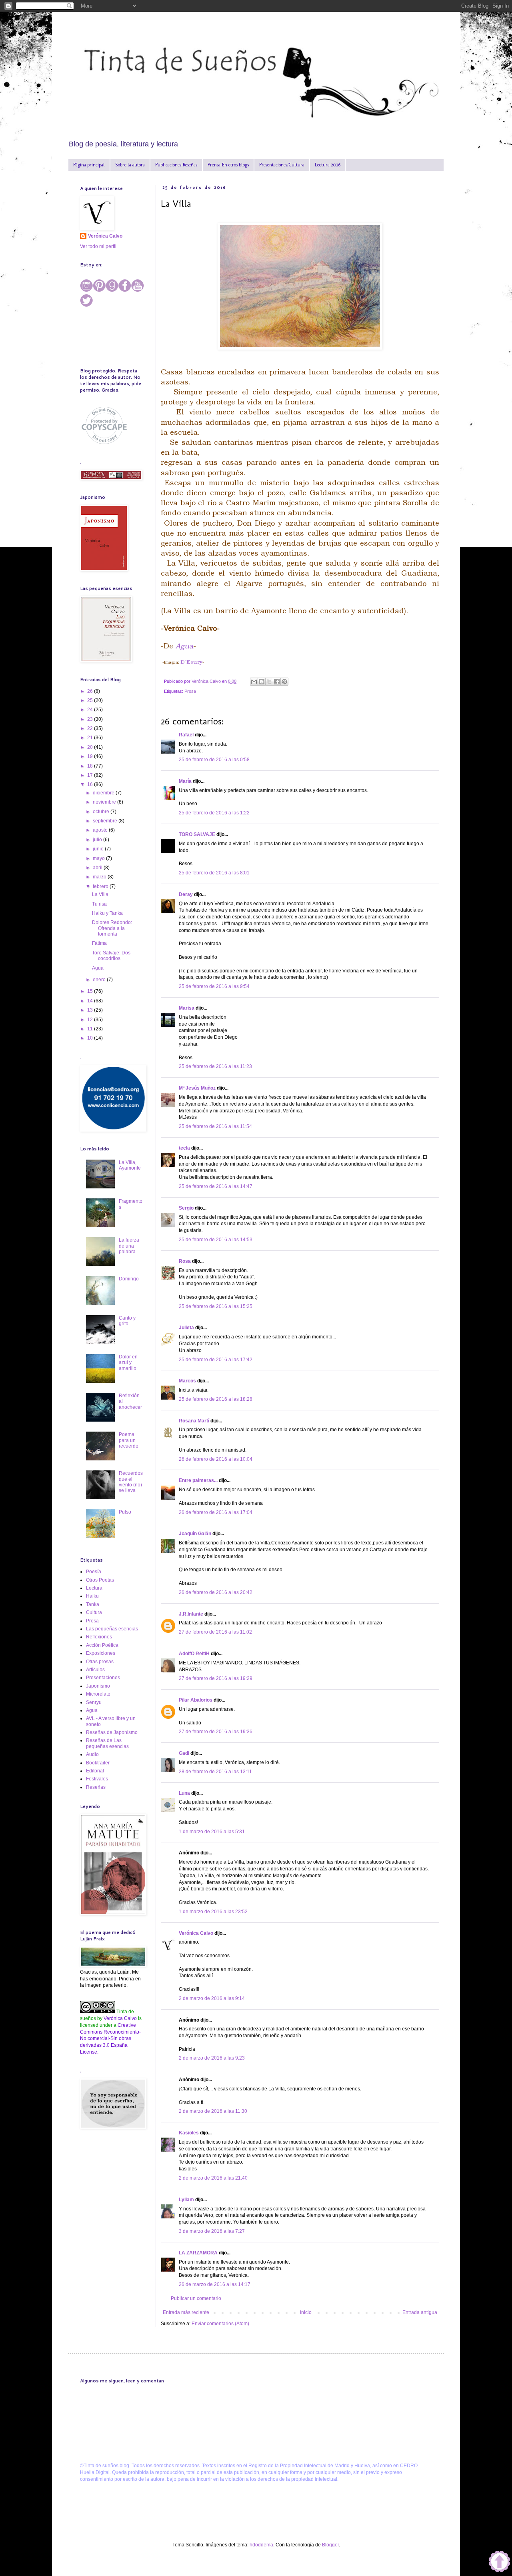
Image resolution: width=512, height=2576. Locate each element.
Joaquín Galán (195, 1534)
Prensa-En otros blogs (228, 165)
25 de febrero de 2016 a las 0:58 (214, 760)
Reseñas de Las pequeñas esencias (107, 1743)
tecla (184, 1148)
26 (91, 691)
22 (91, 728)
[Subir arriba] (499, 2562)
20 (91, 747)
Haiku (92, 1596)
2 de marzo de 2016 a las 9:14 (212, 1998)
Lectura (94, 1588)
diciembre (104, 793)
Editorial (95, 1771)
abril (98, 868)
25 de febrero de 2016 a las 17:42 (216, 1360)
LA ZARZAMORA (198, 2253)
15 (91, 991)
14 (91, 1001)
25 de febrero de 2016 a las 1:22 (214, 813)
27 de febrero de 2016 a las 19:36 (216, 1732)
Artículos (95, 1670)
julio (98, 840)
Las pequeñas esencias (112, 1629)
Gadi (184, 1753)
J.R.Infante (191, 1614)
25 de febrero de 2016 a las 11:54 (215, 1126)
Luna (184, 1793)
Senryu (94, 1702)
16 (91, 784)
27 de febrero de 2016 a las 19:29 (216, 1678)
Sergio (186, 1208)
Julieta (186, 1328)
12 (91, 1020)
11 (91, 1029)
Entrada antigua (420, 2312)
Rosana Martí (194, 1421)
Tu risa (99, 904)
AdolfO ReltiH (194, 1654)
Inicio (306, 2312)
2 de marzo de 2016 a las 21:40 (213, 2178)
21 (91, 738)
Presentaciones (103, 1678)
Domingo (129, 1279)
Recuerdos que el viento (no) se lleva (131, 1482)
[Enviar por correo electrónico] (254, 682)
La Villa (100, 894)
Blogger (330, 2545)
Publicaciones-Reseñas (176, 165)
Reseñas (96, 1787)
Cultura (94, 1612)
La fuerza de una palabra (129, 1246)
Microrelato (98, 1694)
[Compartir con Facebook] (277, 682)
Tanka (93, 1604)
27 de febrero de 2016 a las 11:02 (215, 1632)
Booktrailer (98, 1763)
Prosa (190, 691)
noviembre (105, 802)
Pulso (125, 1512)
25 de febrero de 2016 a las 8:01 (214, 873)
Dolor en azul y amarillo (128, 1363)
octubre (102, 812)
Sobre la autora (130, 165)
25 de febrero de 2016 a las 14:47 (216, 1186)
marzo (100, 877)
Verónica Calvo (196, 1933)
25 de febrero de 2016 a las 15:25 (216, 1306)
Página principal (89, 165)
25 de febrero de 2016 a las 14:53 (216, 1240)
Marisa (187, 1008)
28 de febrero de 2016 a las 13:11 (215, 1772)
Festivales (97, 1779)
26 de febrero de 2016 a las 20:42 (216, 1592)
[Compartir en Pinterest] (284, 682)
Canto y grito (127, 1321)
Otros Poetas (100, 1580)
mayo (99, 858)
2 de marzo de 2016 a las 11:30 (213, 2111)
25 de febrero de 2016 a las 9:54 (214, 986)
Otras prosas (100, 1662)
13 (91, 1010)
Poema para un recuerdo (129, 1440)
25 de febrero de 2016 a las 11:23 (215, 1066)
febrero (101, 886)
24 (91, 710)
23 (91, 719)
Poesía (94, 1572)
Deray (186, 894)
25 (91, 700)
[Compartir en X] (269, 682)
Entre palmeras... (198, 1480)
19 (91, 756)
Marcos (187, 1381)
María (185, 781)
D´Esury (191, 662)
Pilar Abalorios (196, 1700)
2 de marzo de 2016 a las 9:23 (212, 2058)
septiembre (106, 821)
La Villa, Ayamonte (130, 1165)
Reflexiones (99, 1637)
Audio (92, 1754)
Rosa (185, 1261)
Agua (184, 646)
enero (100, 980)
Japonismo (98, 1686)
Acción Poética (102, 1645)
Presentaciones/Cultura (282, 165)
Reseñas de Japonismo (112, 1732)
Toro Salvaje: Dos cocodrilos (111, 956)
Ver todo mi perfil (98, 246)
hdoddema (261, 2545)
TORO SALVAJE (197, 834)
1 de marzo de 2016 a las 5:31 (212, 1832)
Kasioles (189, 2133)
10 (91, 1038)
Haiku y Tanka (107, 913)
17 (91, 775)
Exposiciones (101, 1653)
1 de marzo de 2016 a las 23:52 (213, 1912)
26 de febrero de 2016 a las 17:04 (216, 1512)
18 (91, 766)
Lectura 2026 (328, 165)
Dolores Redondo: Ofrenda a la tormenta (112, 928)
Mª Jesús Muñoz (197, 1088)
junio (99, 849)
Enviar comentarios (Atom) (220, 2324)
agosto (101, 830)
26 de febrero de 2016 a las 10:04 (216, 1459)
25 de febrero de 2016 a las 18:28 (216, 1399)
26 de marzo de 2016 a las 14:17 (215, 2284)
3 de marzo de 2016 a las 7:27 (212, 2231)
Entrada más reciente (186, 2312)
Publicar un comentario (196, 2298)
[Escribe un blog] (262, 682)
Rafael (186, 735)
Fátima (99, 943)
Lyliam (186, 2200)
